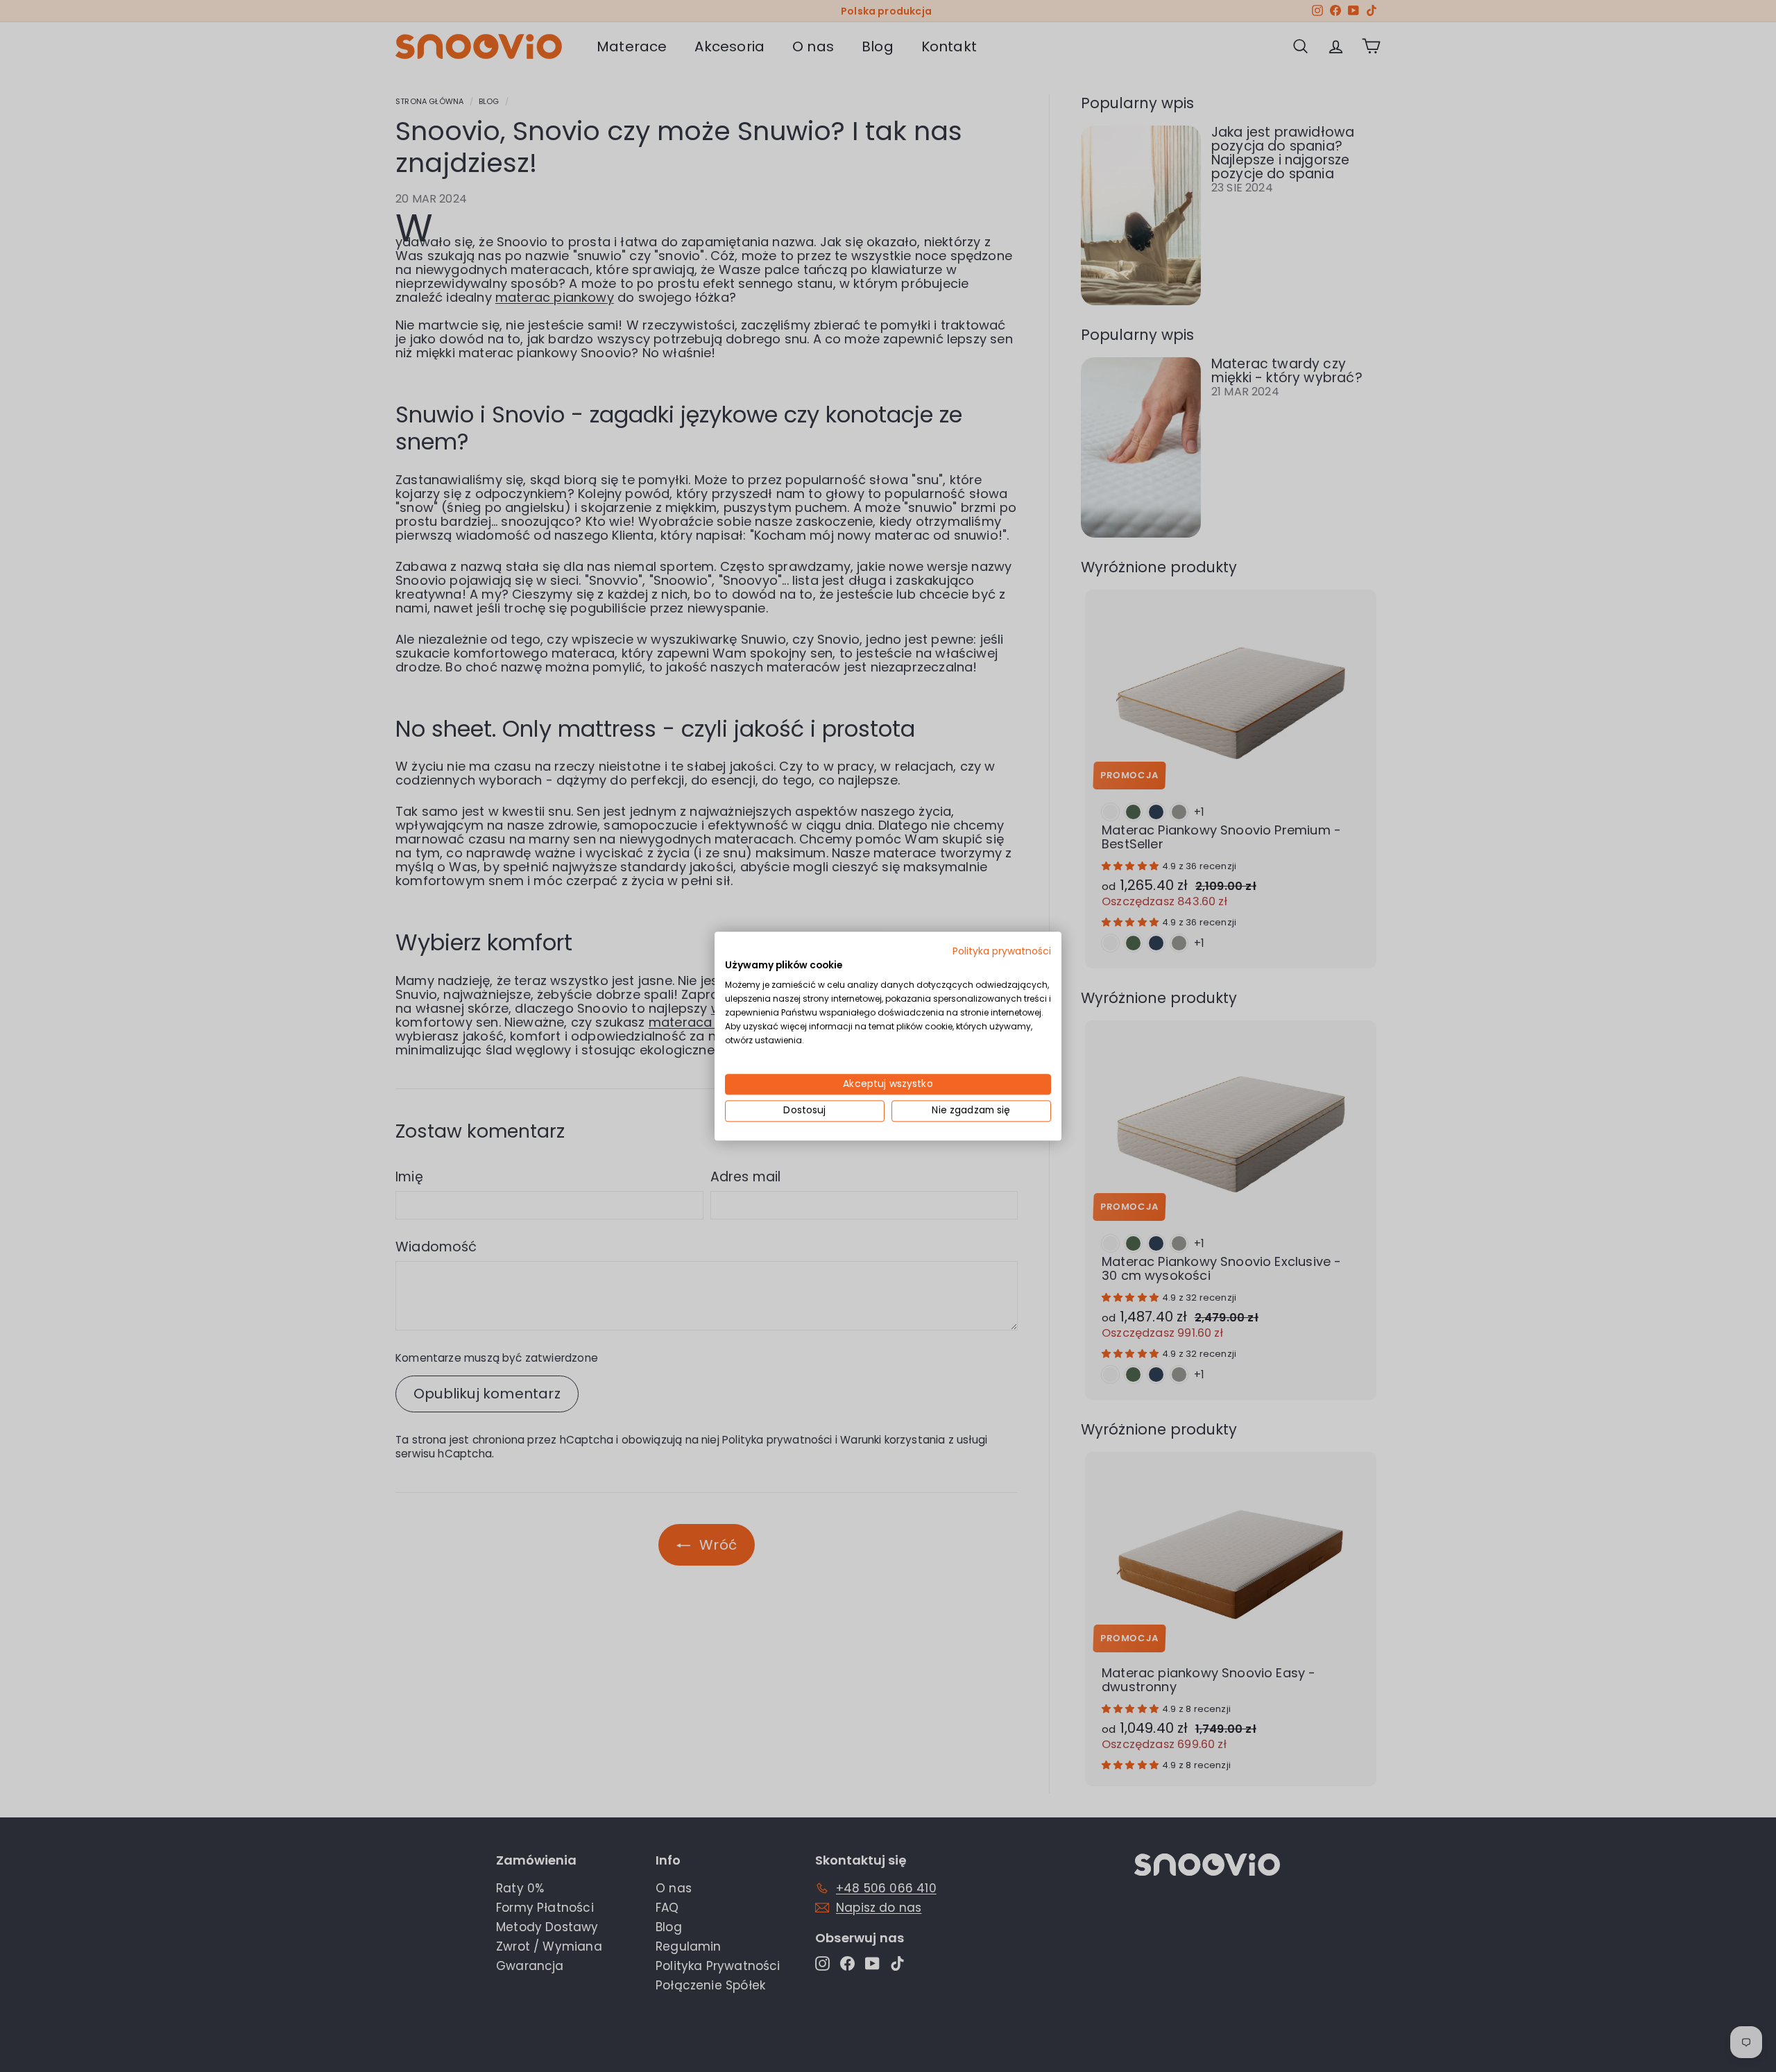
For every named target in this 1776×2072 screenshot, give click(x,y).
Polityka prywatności (1002, 951)
